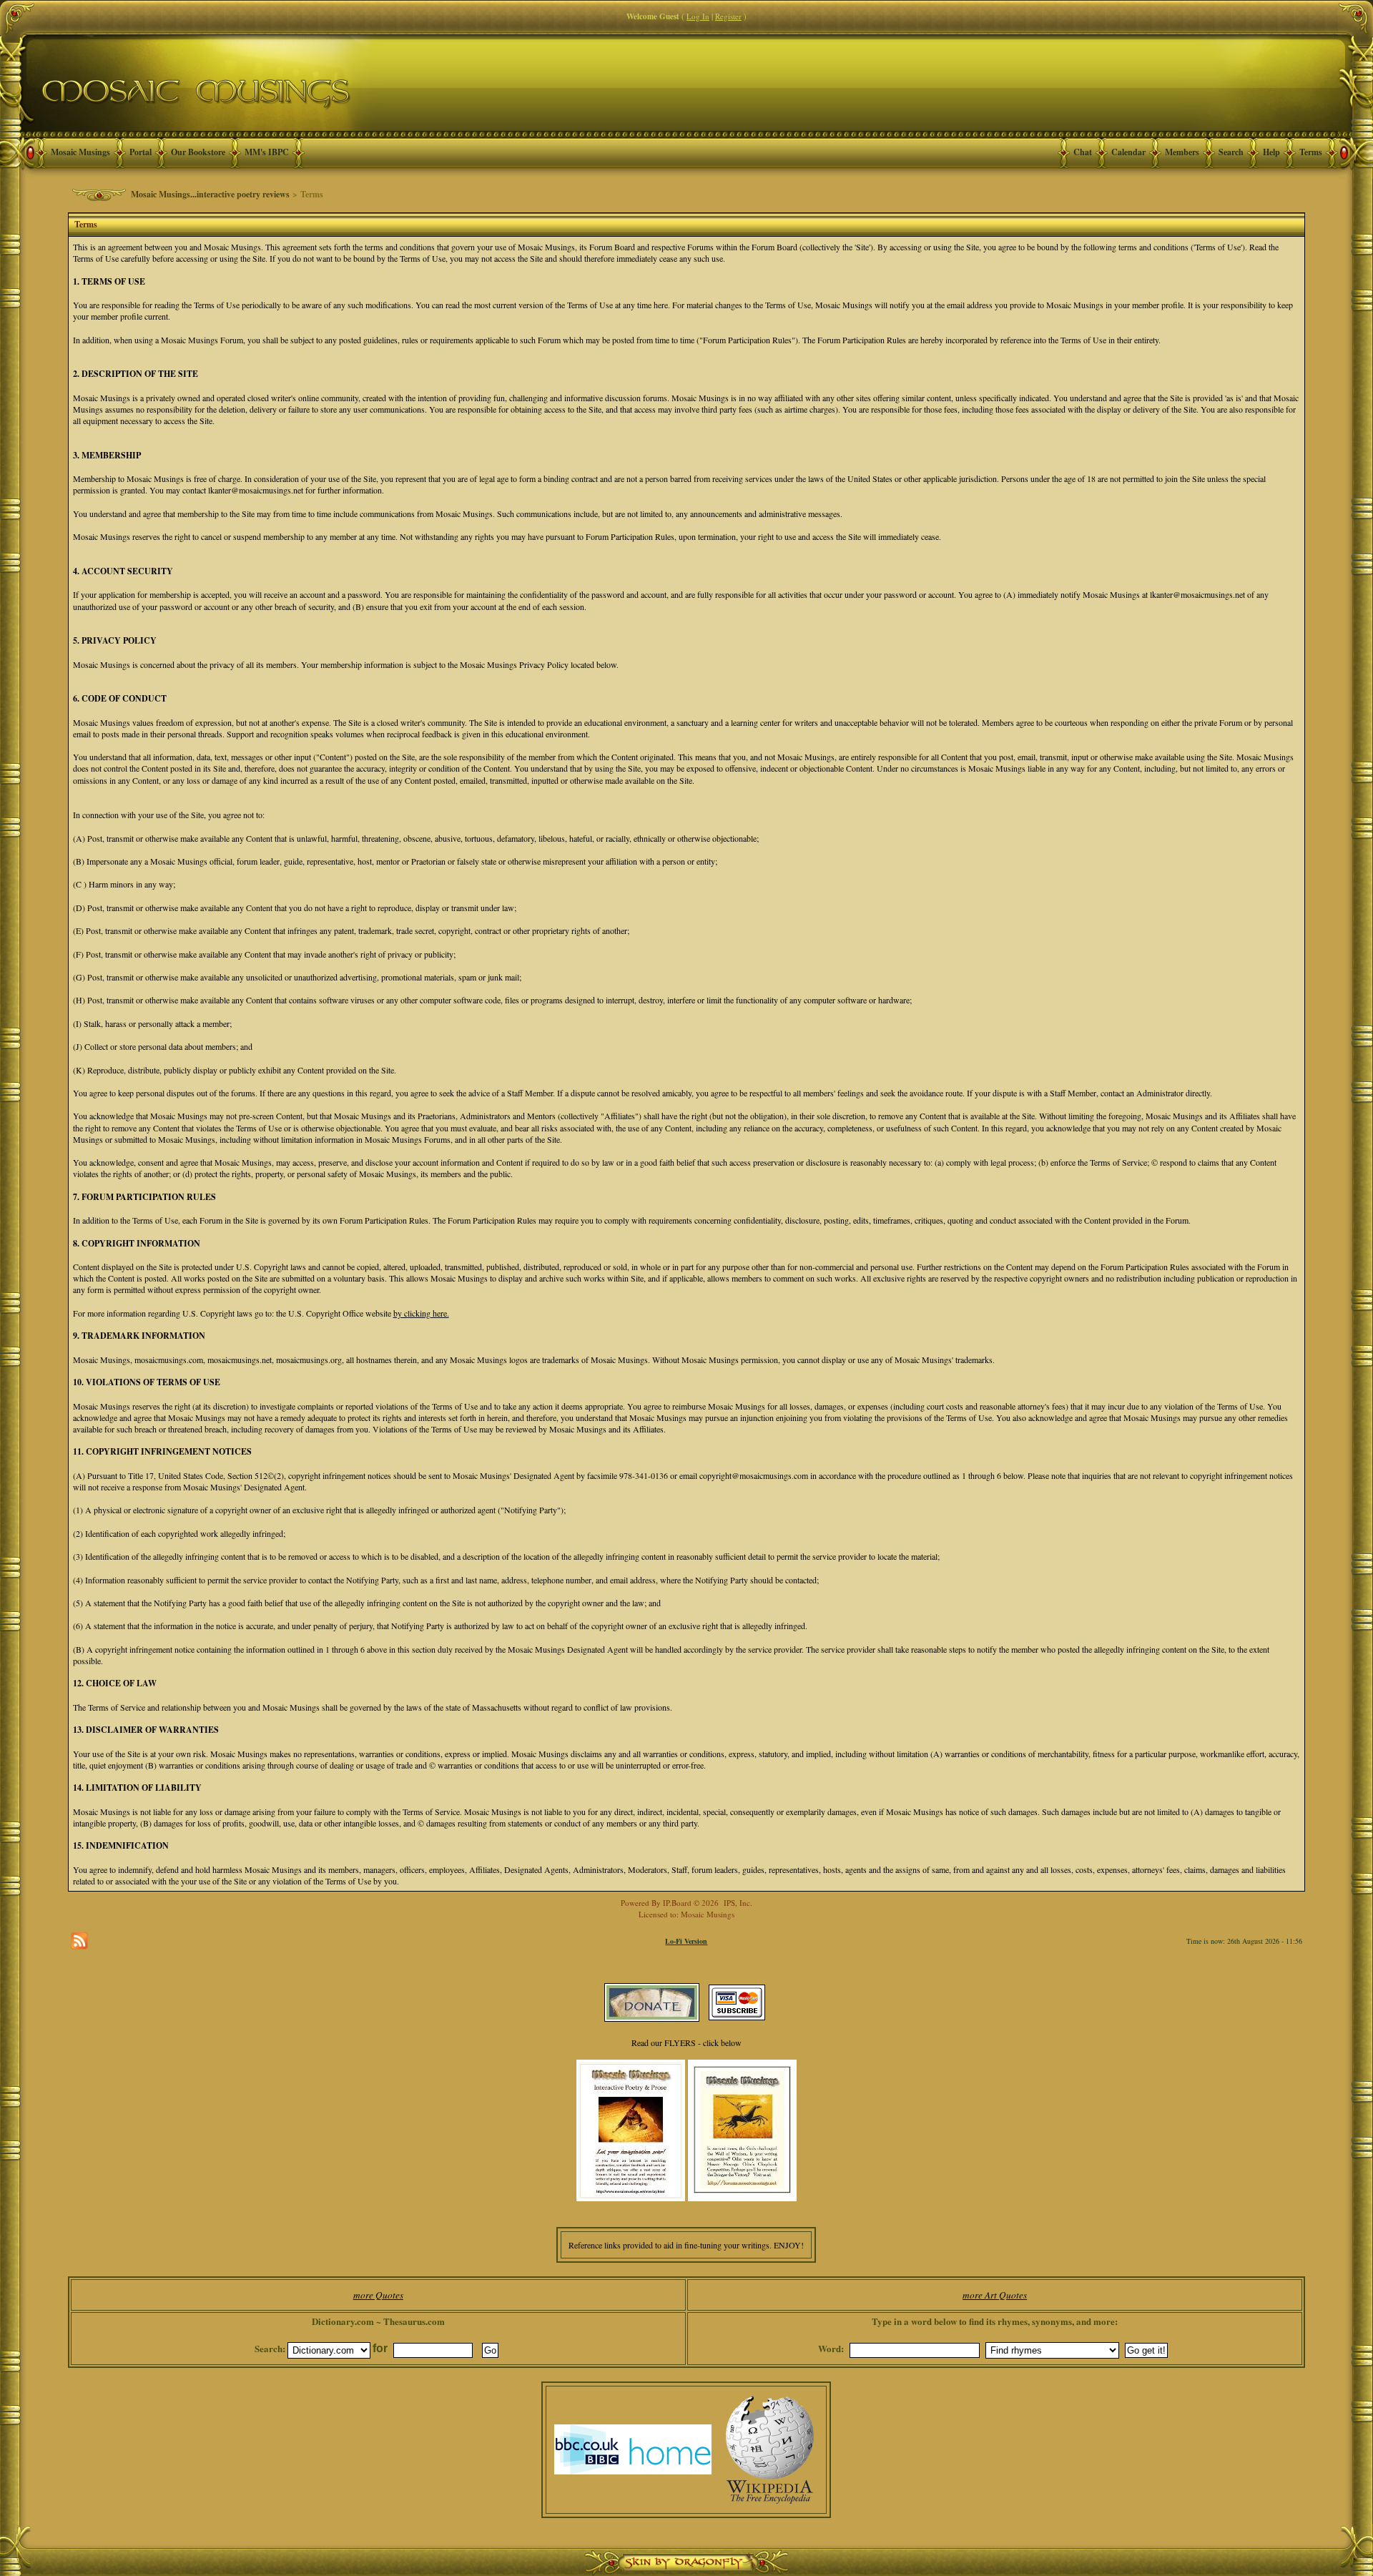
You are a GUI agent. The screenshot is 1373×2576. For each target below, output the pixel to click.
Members (1182, 152)
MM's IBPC (267, 152)
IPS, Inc (737, 1903)
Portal (141, 152)
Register (728, 16)
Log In (698, 16)
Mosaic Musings (80, 152)
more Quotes (378, 2295)
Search (1231, 152)
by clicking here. (421, 1313)
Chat (1083, 152)
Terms (1311, 152)
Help (1271, 152)
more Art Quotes (995, 2295)
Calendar (1128, 152)
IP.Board (677, 1903)
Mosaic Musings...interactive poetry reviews (210, 194)
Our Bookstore (198, 152)
